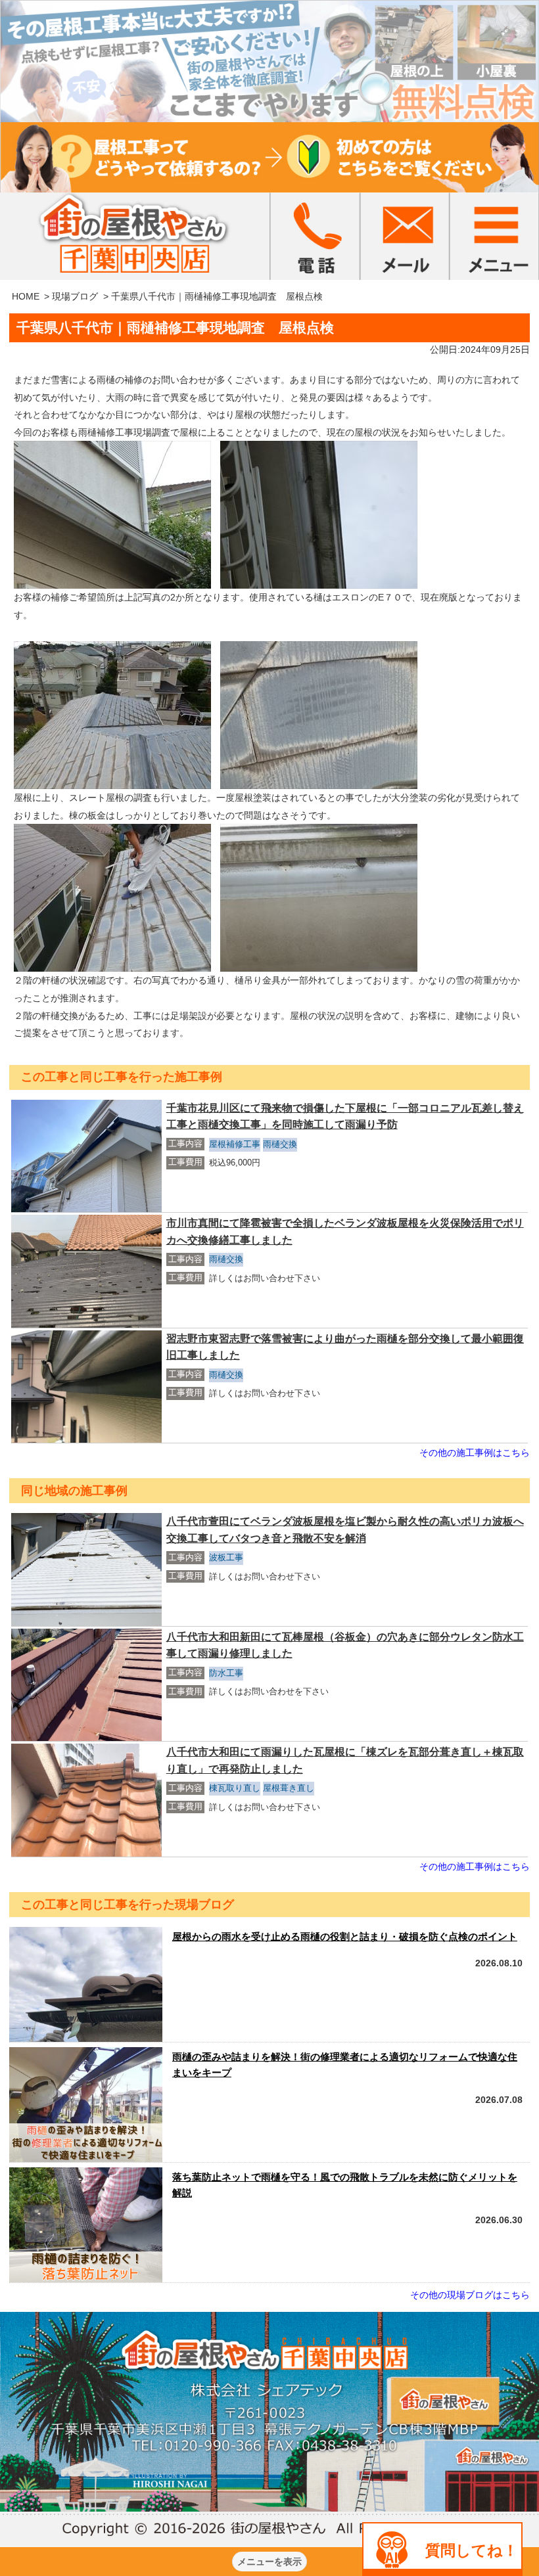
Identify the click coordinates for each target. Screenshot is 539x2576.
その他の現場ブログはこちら (470, 2295)
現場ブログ (75, 296)
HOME (26, 296)
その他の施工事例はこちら (475, 1453)
